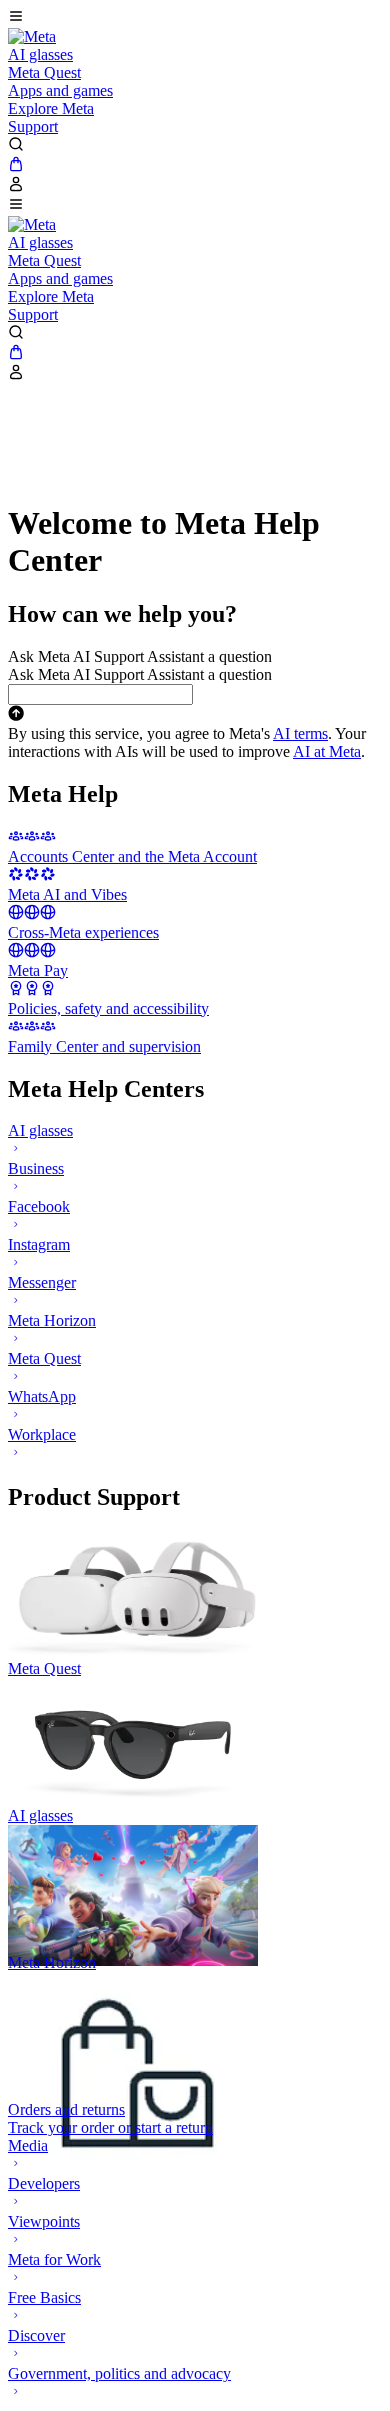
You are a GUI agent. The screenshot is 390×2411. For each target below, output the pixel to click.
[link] (32, 36)
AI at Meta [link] (327, 751)
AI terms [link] (300, 733)
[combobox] (100, 694)
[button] (195, 18)
